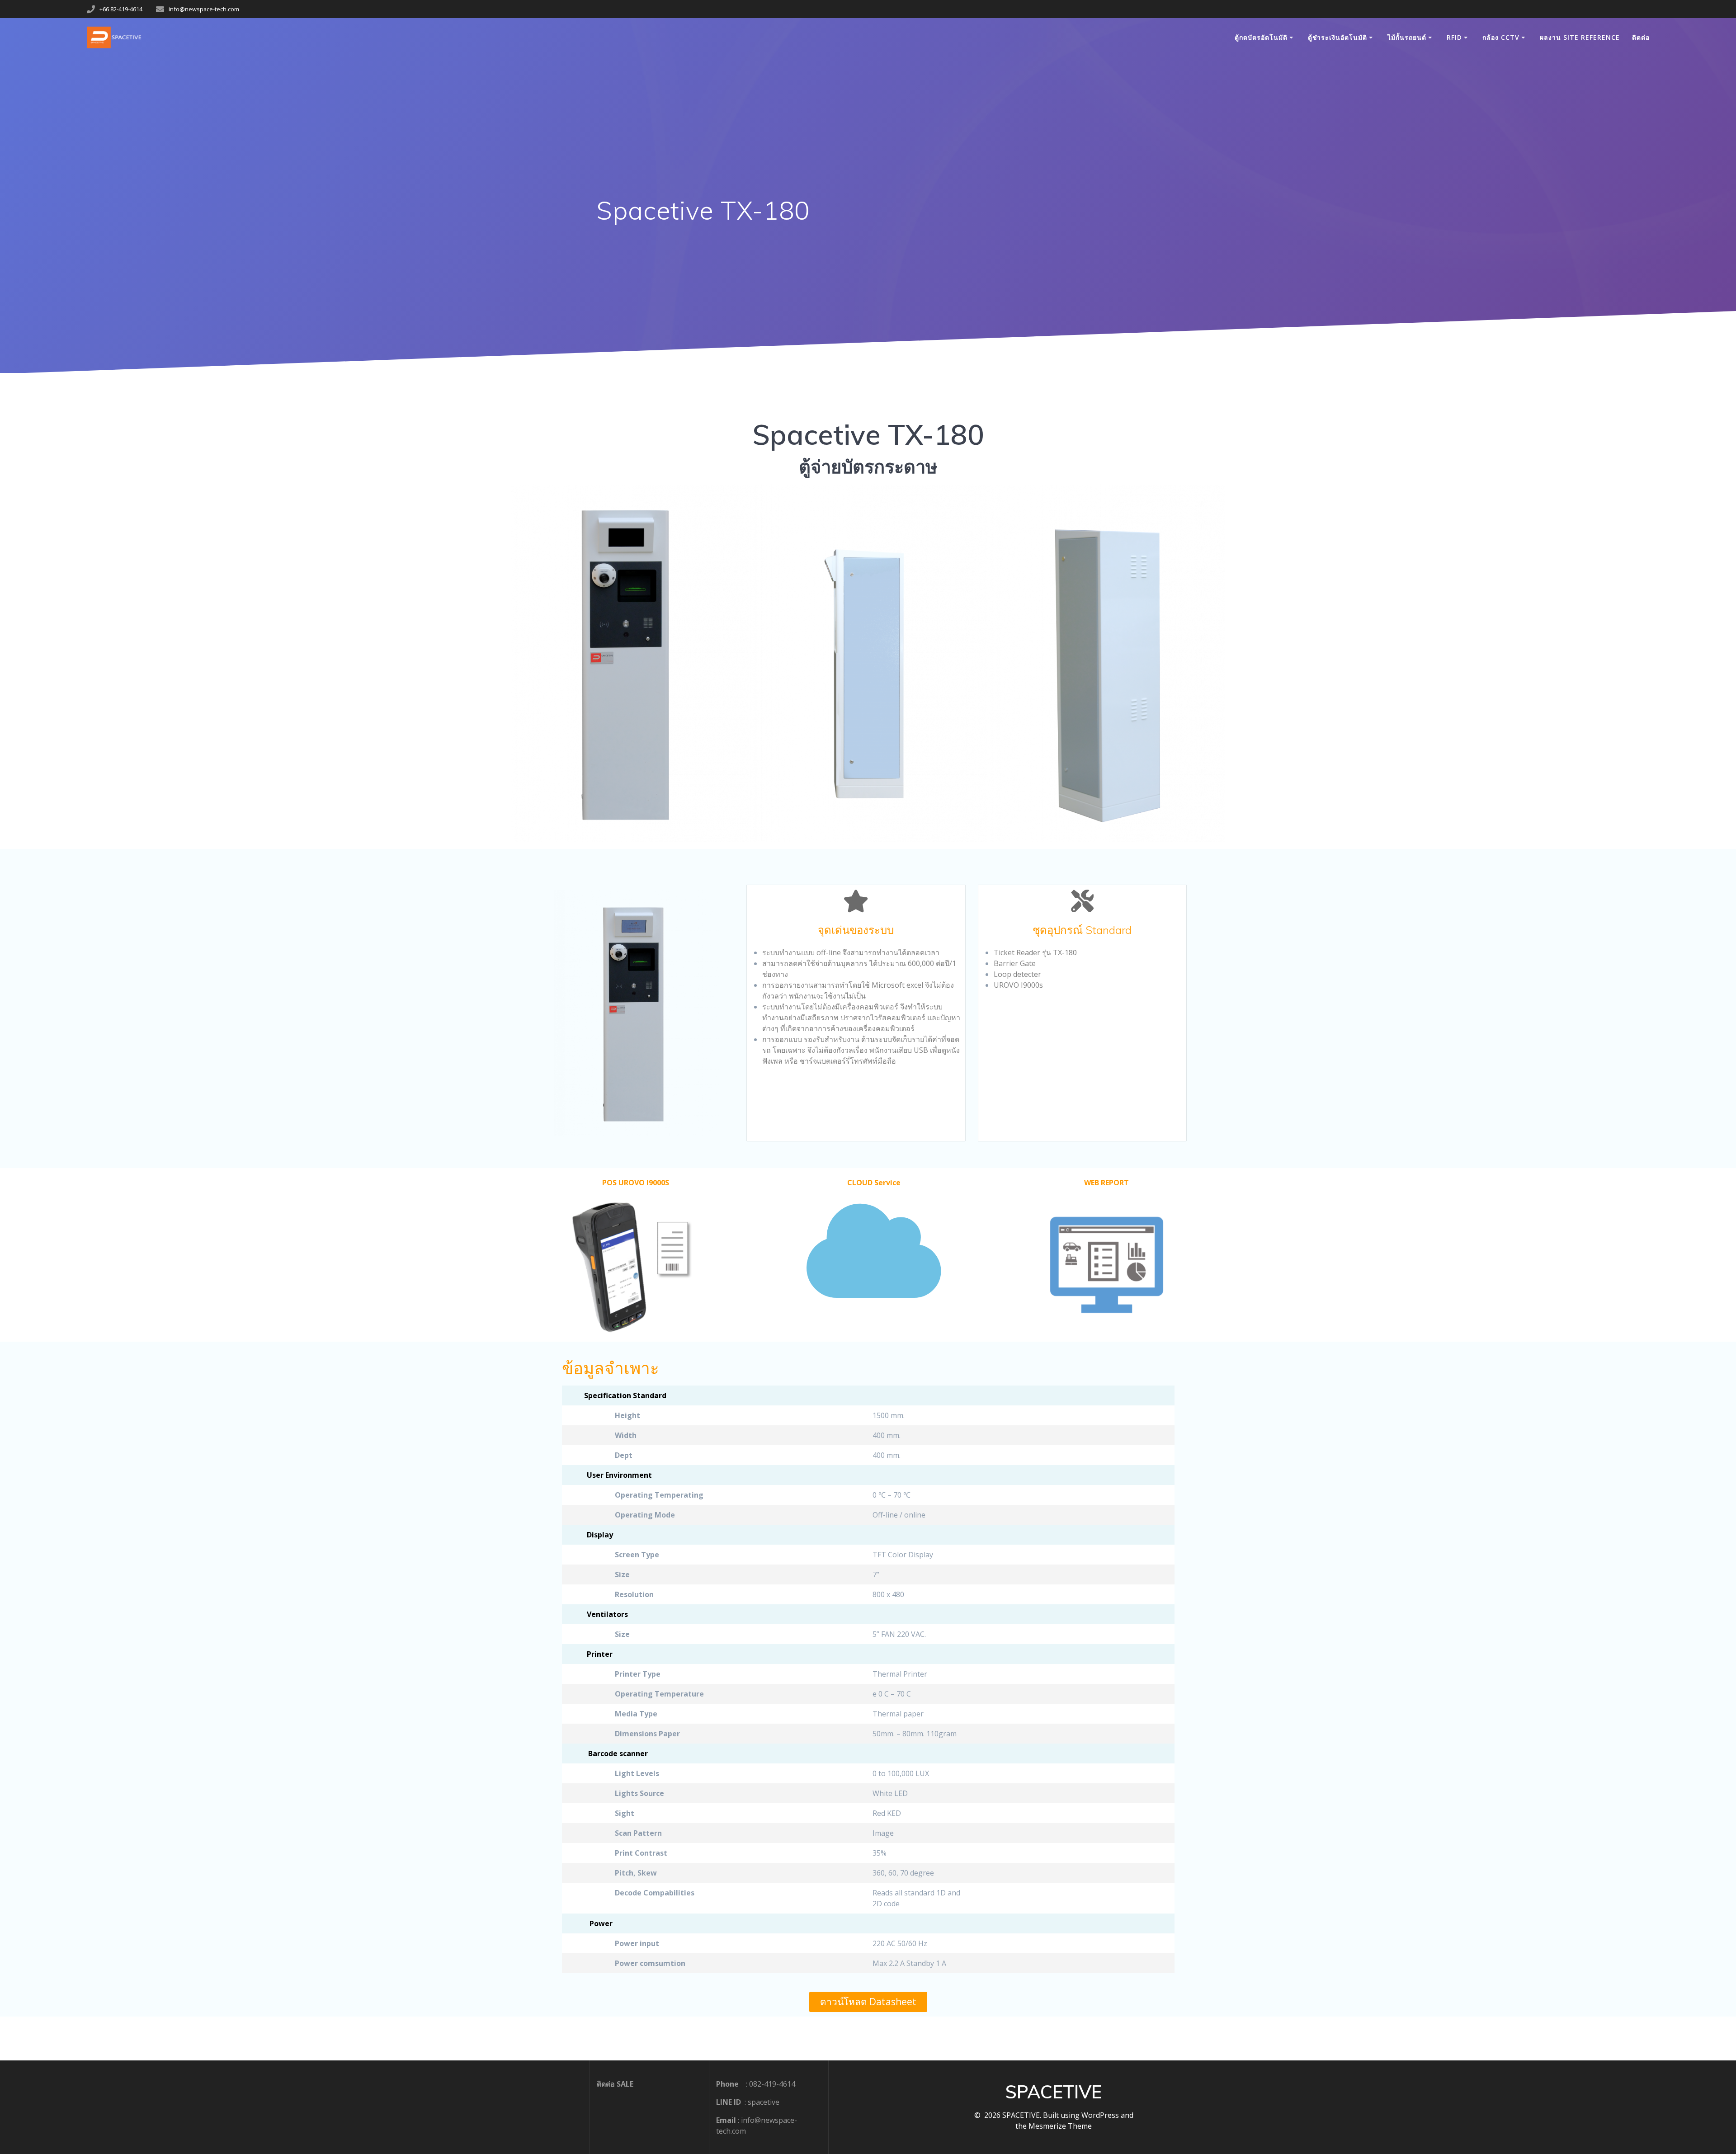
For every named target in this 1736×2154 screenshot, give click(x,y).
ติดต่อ (1641, 37)
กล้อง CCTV (1501, 37)
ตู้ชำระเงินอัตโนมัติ (1337, 37)
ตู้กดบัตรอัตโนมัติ (1261, 37)
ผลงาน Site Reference (1580, 37)
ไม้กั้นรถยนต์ (1407, 37)
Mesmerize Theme (1060, 2126)
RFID (1454, 37)
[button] (868, 2002)
